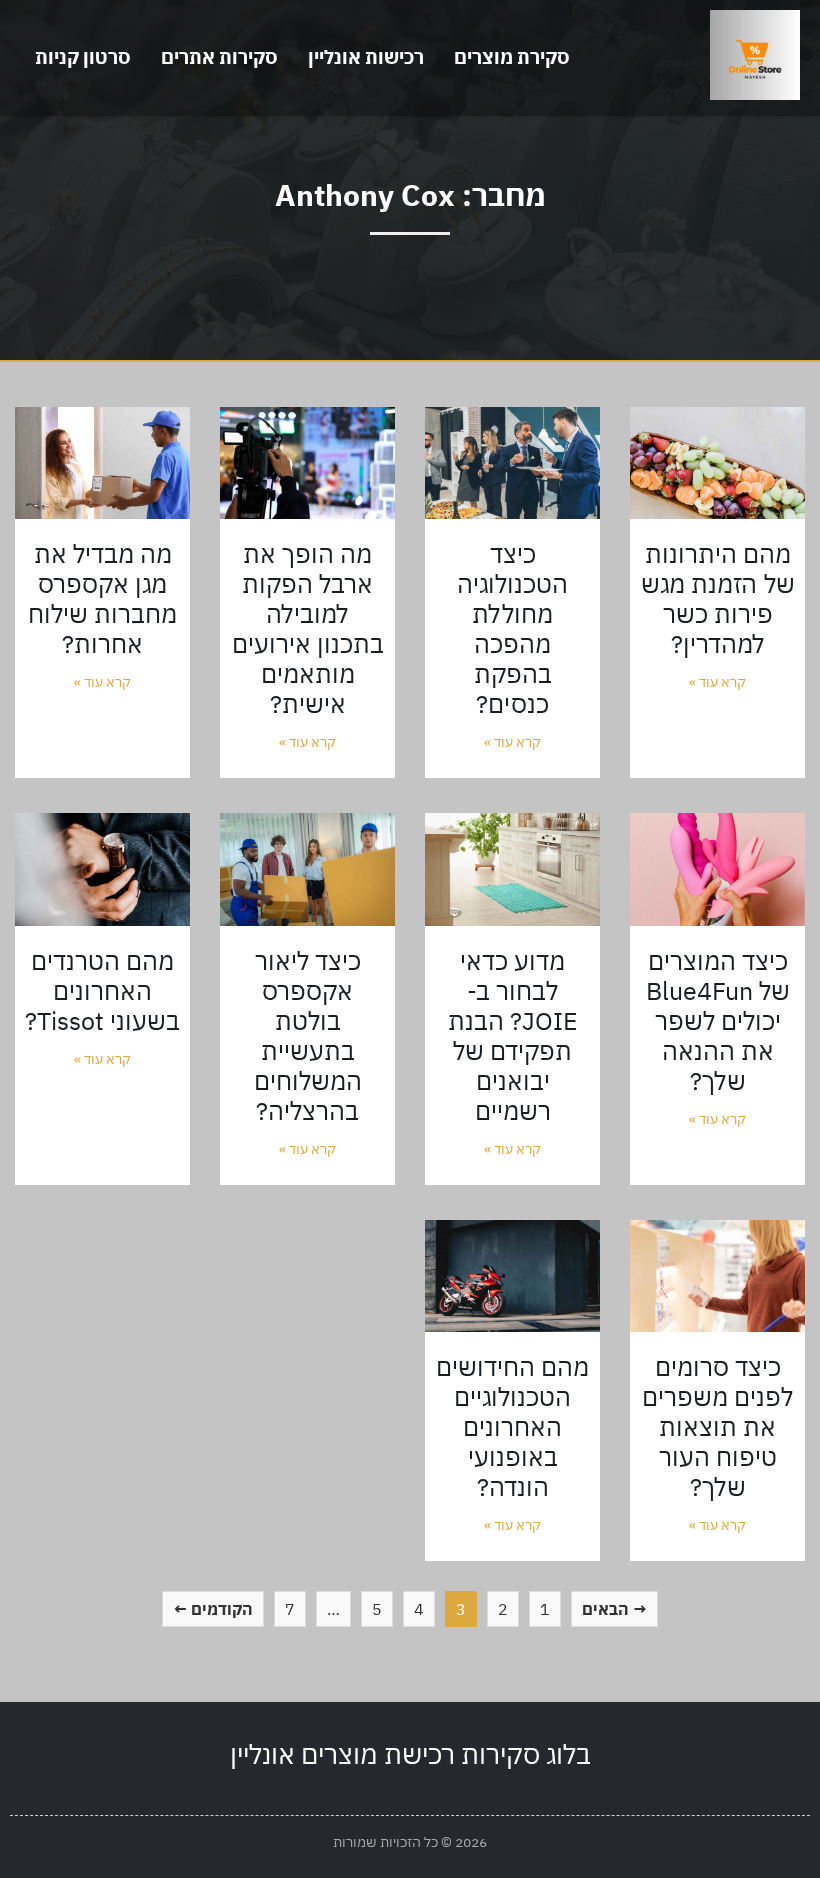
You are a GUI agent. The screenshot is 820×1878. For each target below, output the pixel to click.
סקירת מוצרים (512, 57)
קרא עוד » (717, 682)
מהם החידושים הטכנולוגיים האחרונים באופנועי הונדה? (512, 1426)
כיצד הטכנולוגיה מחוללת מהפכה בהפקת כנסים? (512, 628)
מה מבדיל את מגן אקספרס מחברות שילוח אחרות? (102, 598)
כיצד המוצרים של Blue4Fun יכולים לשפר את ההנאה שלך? (718, 1020)
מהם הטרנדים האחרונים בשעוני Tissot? (102, 990)
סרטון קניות (83, 57)
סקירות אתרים (219, 57)
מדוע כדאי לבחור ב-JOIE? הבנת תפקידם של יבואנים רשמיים (513, 1035)
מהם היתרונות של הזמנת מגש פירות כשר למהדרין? (718, 598)
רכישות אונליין (366, 57)
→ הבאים (614, 1609)
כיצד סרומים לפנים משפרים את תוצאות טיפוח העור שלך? (717, 1426)
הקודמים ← (213, 1609)
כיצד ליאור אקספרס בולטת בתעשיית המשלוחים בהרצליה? (308, 1035)
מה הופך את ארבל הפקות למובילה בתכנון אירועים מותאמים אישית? (308, 628)
